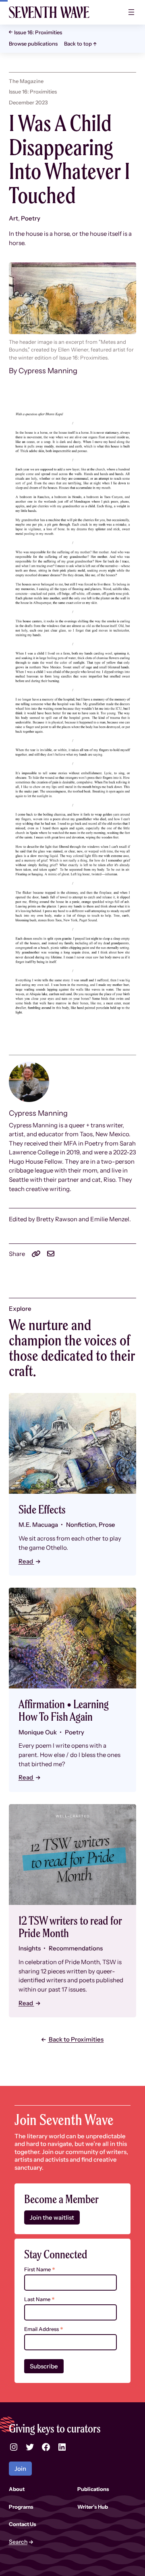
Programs (21, 2507)
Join (20, 2469)
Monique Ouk (38, 1732)
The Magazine (26, 81)
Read (26, 1561)
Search (18, 2542)
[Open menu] (131, 12)
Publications (93, 2489)
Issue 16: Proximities (38, 32)
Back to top (78, 44)
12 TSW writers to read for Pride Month (70, 1927)
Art (13, 218)
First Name (40, 2269)
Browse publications (33, 44)
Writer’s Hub (93, 2507)
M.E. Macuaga (38, 1525)
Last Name (39, 2299)
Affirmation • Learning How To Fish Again (64, 1711)
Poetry (31, 218)
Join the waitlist (52, 2217)
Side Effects (42, 1510)
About (17, 2489)
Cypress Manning (48, 371)
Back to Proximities (76, 2039)
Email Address (44, 2329)
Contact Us (23, 2524)
